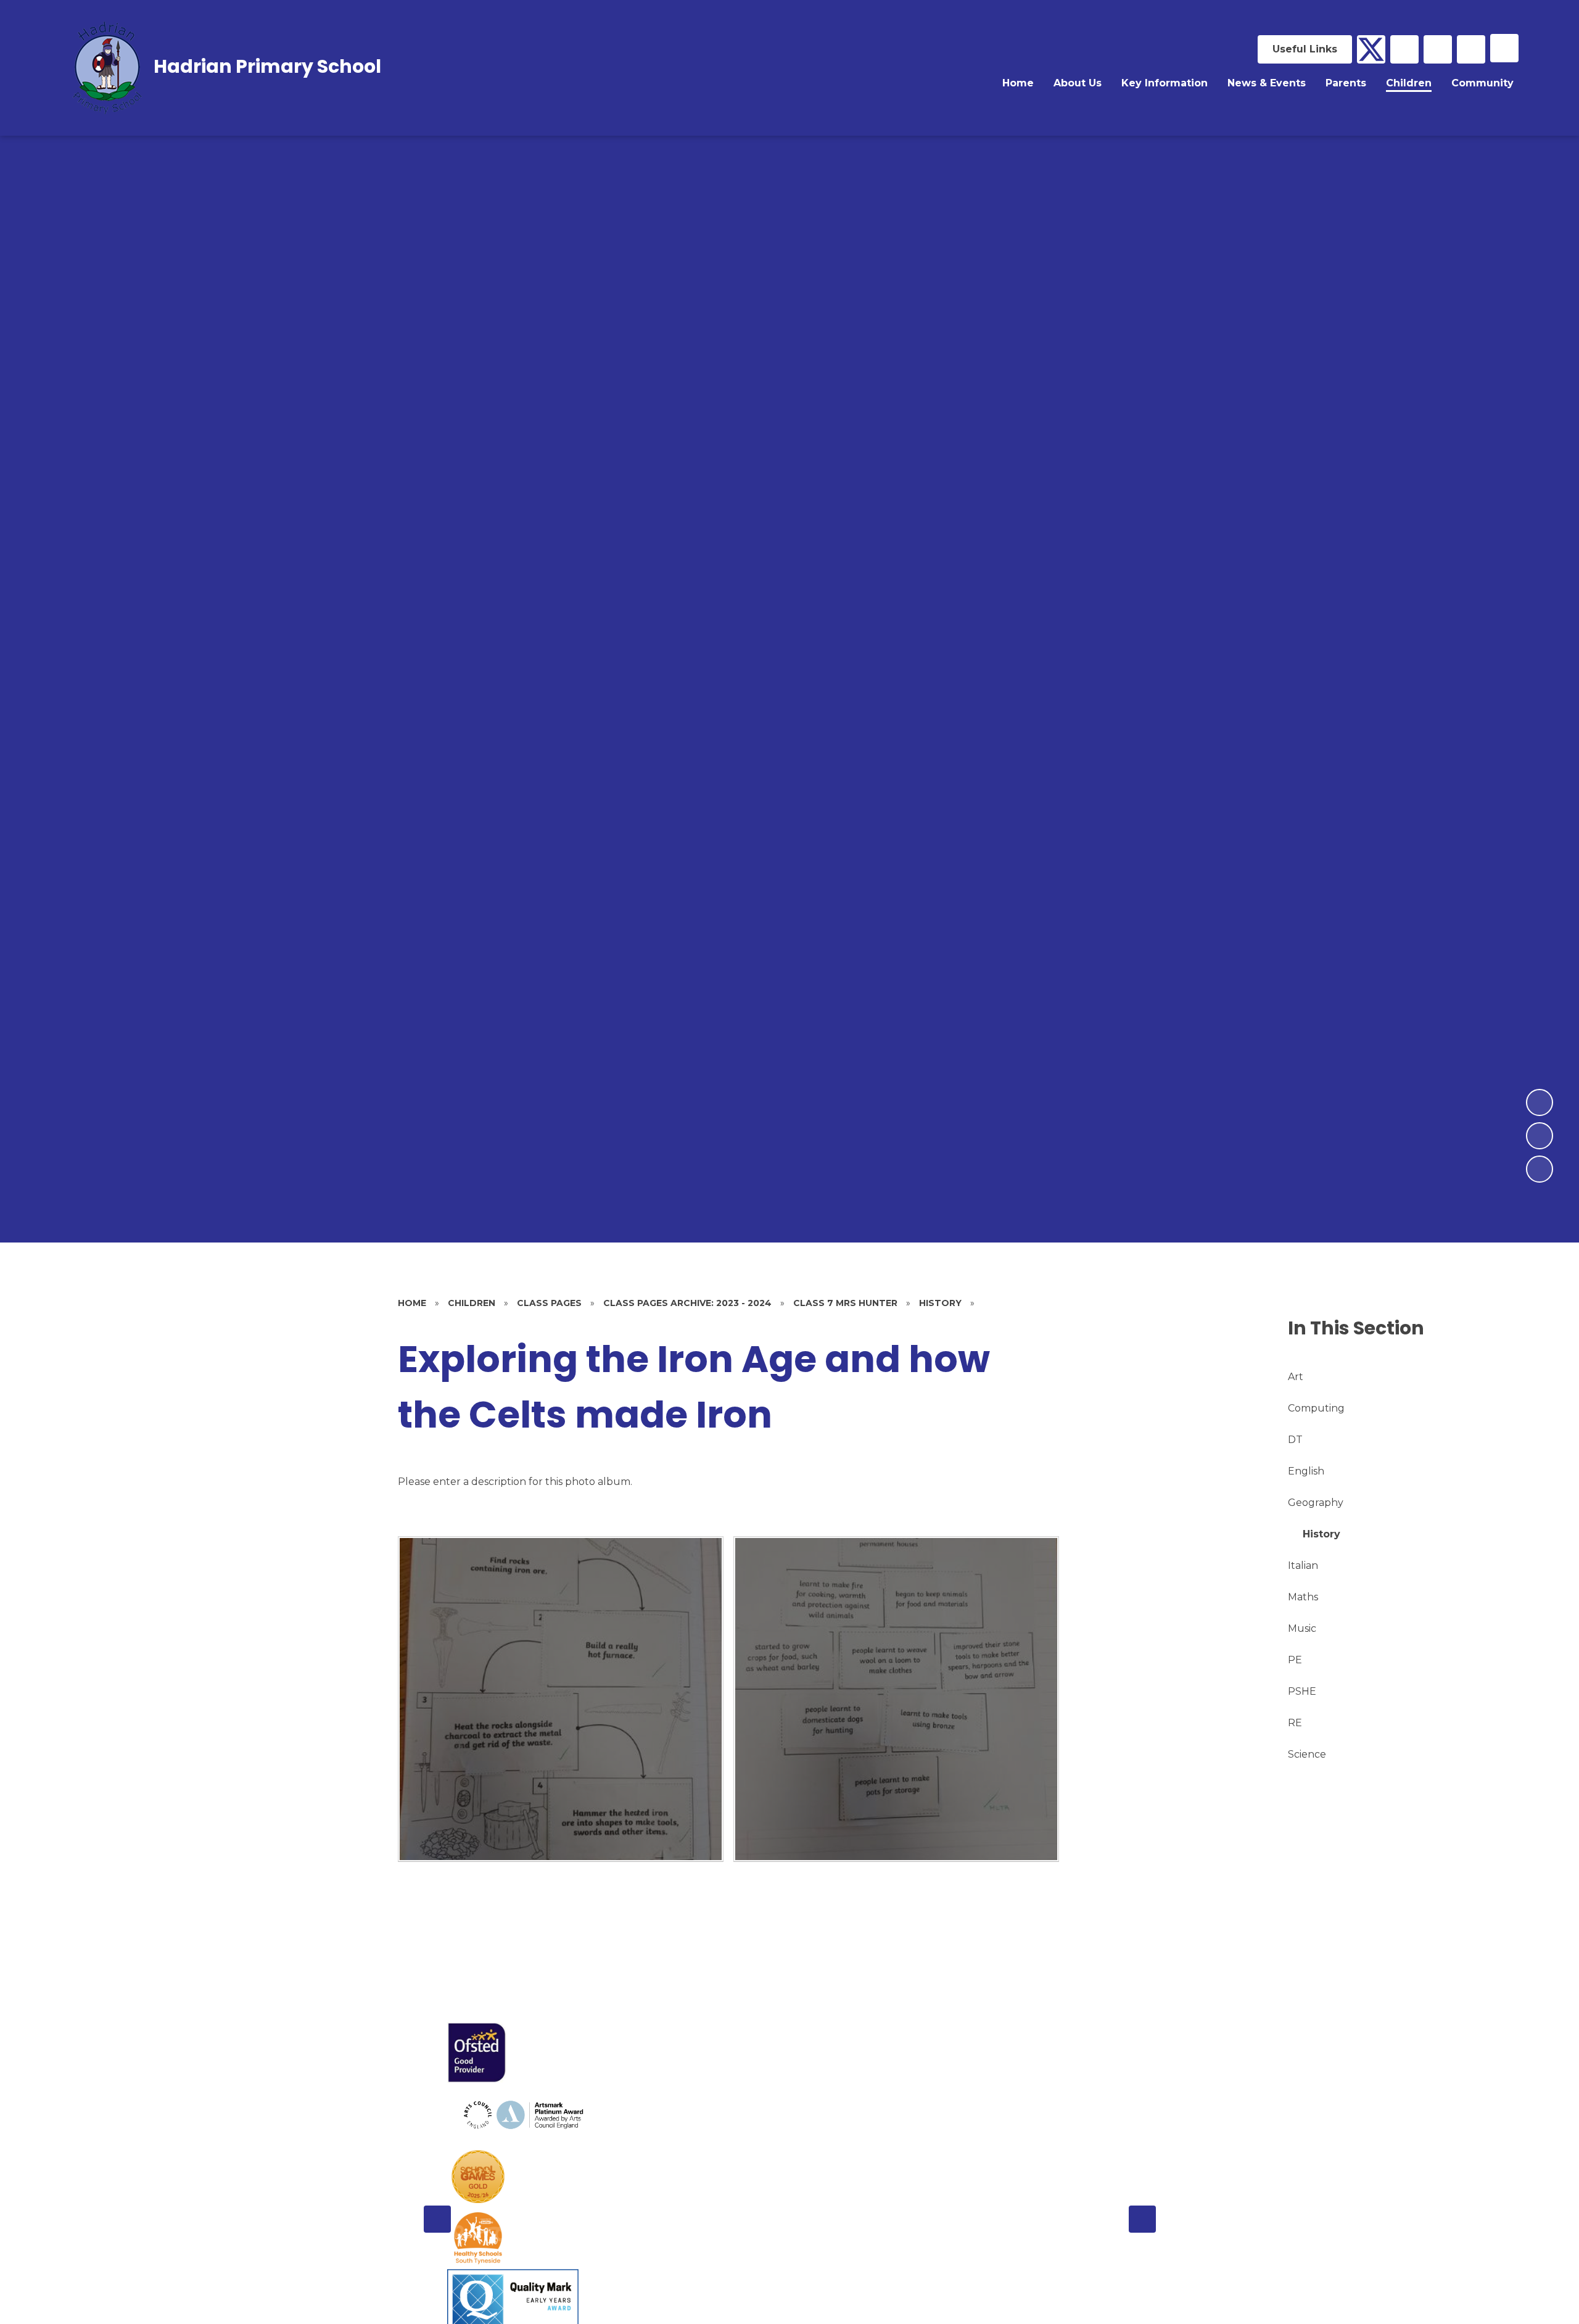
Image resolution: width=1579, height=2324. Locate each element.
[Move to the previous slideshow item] (1540, 1136)
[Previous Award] (437, 2219)
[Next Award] (1142, 2219)
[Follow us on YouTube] (1438, 49)
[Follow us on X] (1371, 49)
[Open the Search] (1471, 49)
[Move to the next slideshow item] (1540, 1102)
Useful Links (1305, 49)
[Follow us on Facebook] (1404, 49)
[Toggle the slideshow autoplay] (1540, 1169)
